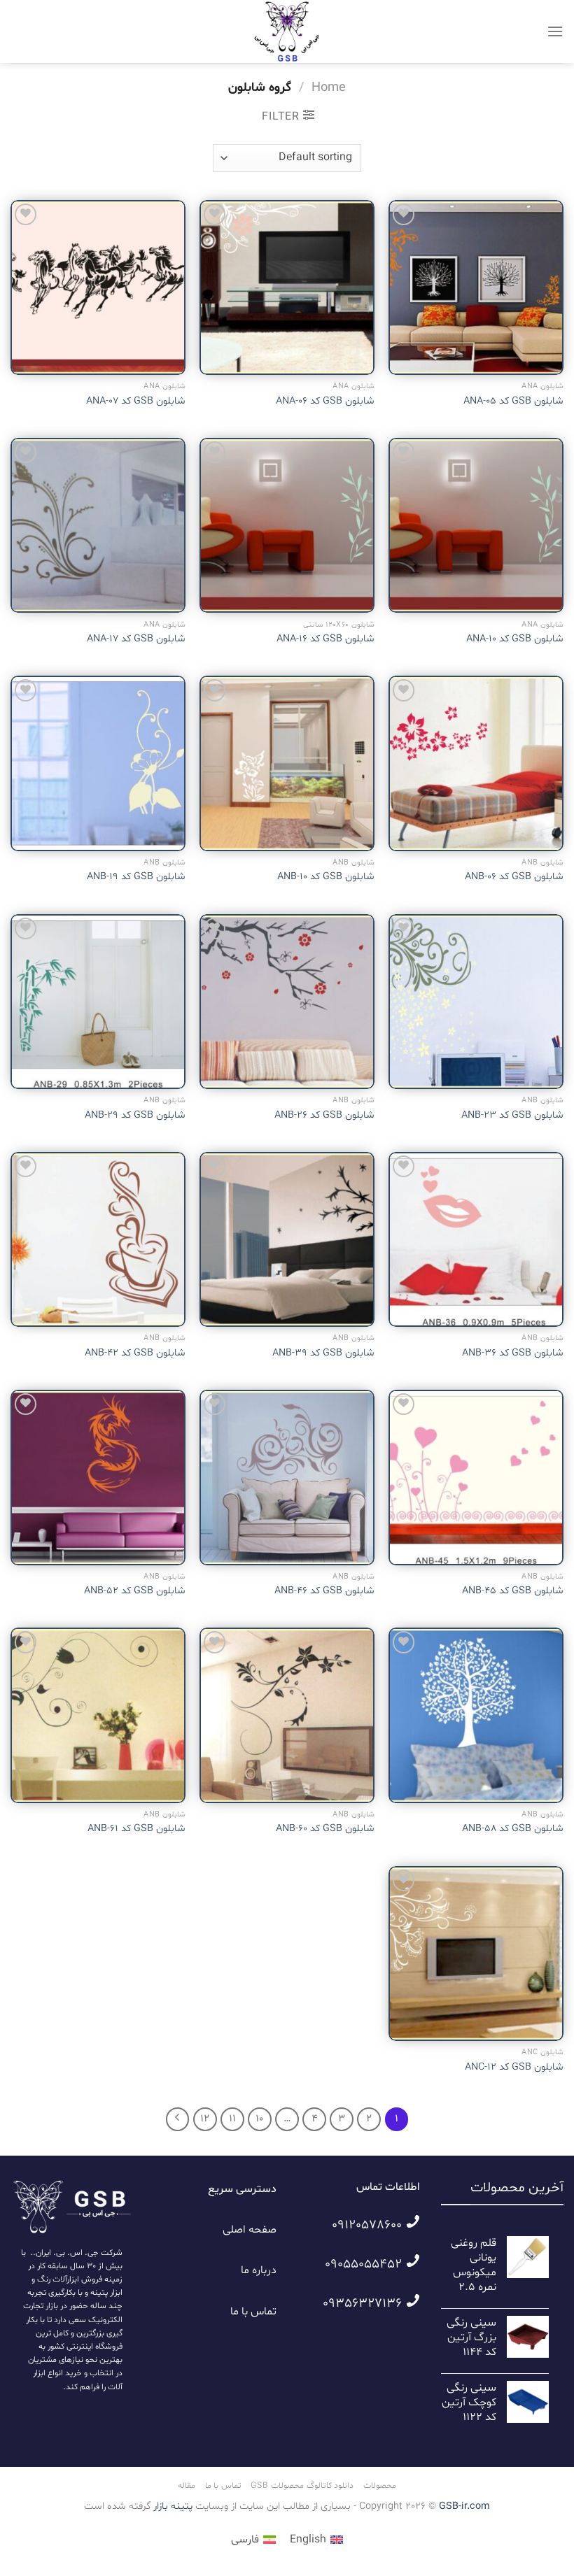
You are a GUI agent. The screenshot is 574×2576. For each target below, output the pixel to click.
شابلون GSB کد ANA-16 (325, 639)
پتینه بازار (171, 2506)
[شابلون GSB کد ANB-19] (98, 763)
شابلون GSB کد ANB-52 (135, 1591)
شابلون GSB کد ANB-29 (135, 1116)
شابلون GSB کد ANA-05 (513, 401)
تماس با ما (253, 2312)
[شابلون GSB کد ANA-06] (287, 287)
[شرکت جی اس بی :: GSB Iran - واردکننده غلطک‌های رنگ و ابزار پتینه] (287, 31)
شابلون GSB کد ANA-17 (136, 639)
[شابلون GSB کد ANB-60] (287, 1715)
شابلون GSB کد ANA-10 (515, 639)
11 (232, 2119)
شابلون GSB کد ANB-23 (512, 1116)
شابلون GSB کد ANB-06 (514, 877)
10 (260, 2119)
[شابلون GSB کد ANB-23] (476, 1002)
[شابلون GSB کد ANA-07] (98, 287)
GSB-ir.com (464, 2506)
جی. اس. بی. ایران (67, 2253)
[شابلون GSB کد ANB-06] (476, 763)
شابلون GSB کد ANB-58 (513, 1829)
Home (329, 88)
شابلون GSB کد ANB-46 (324, 1591)
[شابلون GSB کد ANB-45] (476, 1477)
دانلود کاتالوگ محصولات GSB (302, 2486)
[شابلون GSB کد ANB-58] (476, 1715)
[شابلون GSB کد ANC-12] (476, 1954)
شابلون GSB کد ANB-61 (136, 1829)
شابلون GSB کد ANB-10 (326, 877)
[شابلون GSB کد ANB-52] (98, 1477)
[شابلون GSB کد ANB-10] (287, 763)
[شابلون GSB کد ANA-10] (476, 525)
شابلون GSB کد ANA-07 (136, 401)
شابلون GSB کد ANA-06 (325, 401)
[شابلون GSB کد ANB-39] (287, 1239)
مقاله (187, 2486)
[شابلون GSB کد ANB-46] (287, 1477)
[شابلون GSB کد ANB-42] (98, 1239)
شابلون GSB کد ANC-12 (514, 2068)
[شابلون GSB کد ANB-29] (98, 1002)
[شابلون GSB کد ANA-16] (287, 525)
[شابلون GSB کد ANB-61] (98, 1715)
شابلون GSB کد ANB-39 (323, 1353)
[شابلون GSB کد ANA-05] (476, 287)
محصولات (380, 2486)
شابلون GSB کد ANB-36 (513, 1353)
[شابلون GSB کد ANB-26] (287, 1002)
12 (205, 2119)
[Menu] (555, 31)
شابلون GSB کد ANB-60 (325, 1829)
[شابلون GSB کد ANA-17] (98, 525)
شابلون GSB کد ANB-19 (136, 877)
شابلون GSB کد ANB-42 (135, 1353)
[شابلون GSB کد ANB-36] (476, 1239)
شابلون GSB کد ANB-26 (324, 1116)
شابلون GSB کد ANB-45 (513, 1591)
